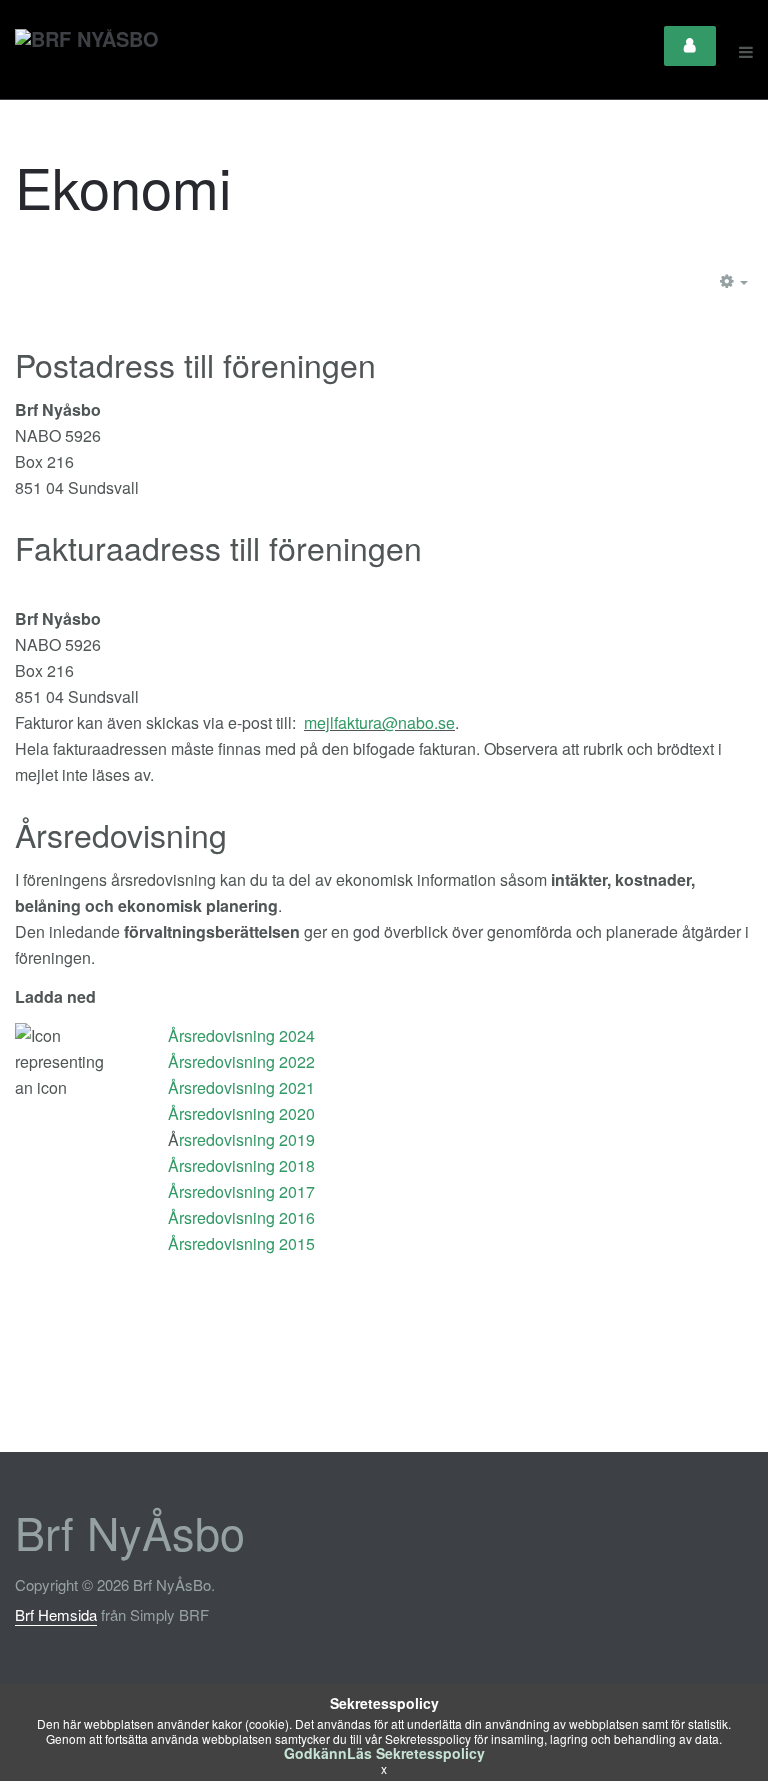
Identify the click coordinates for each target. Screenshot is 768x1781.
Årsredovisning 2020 (241, 1113)
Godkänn (315, 1753)
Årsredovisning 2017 (241, 1191)
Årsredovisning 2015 (241, 1243)
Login (690, 46)
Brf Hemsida (56, 1614)
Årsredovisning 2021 (241, 1087)
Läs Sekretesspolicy (416, 1753)
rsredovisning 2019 (247, 1139)
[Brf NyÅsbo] (87, 52)
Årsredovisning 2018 (241, 1165)
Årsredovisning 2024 (241, 1035)
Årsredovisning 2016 (241, 1217)
